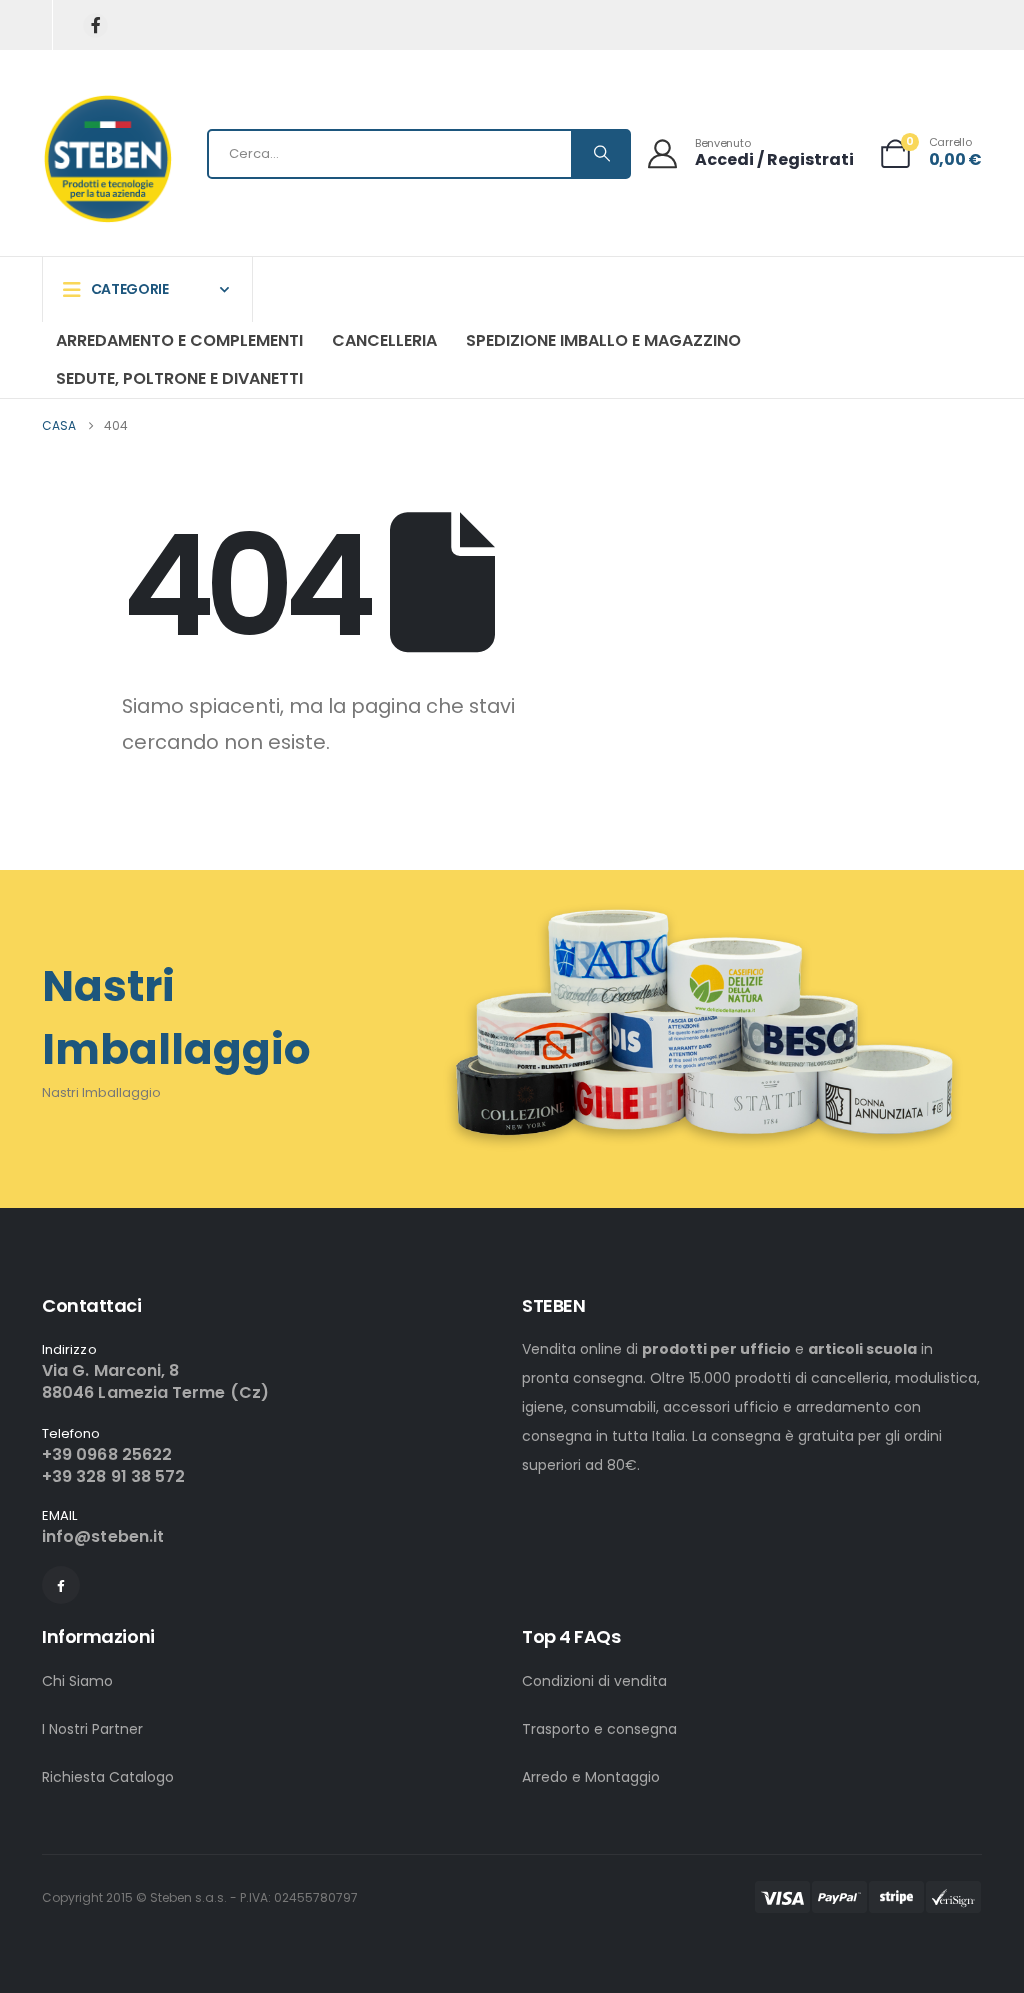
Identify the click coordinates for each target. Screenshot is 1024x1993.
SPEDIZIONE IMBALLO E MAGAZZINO (603, 340)
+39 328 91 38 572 (113, 1476)
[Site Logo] (107, 158)
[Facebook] (95, 25)
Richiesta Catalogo (108, 1777)
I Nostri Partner (92, 1729)
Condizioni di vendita (594, 1681)
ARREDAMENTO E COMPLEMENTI (179, 340)
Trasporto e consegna (599, 1729)
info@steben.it (103, 1536)
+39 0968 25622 (107, 1454)
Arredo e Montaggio (591, 1777)
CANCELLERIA (384, 340)
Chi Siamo (77, 1681)
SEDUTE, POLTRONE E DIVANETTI (179, 378)
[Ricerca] (600, 154)
